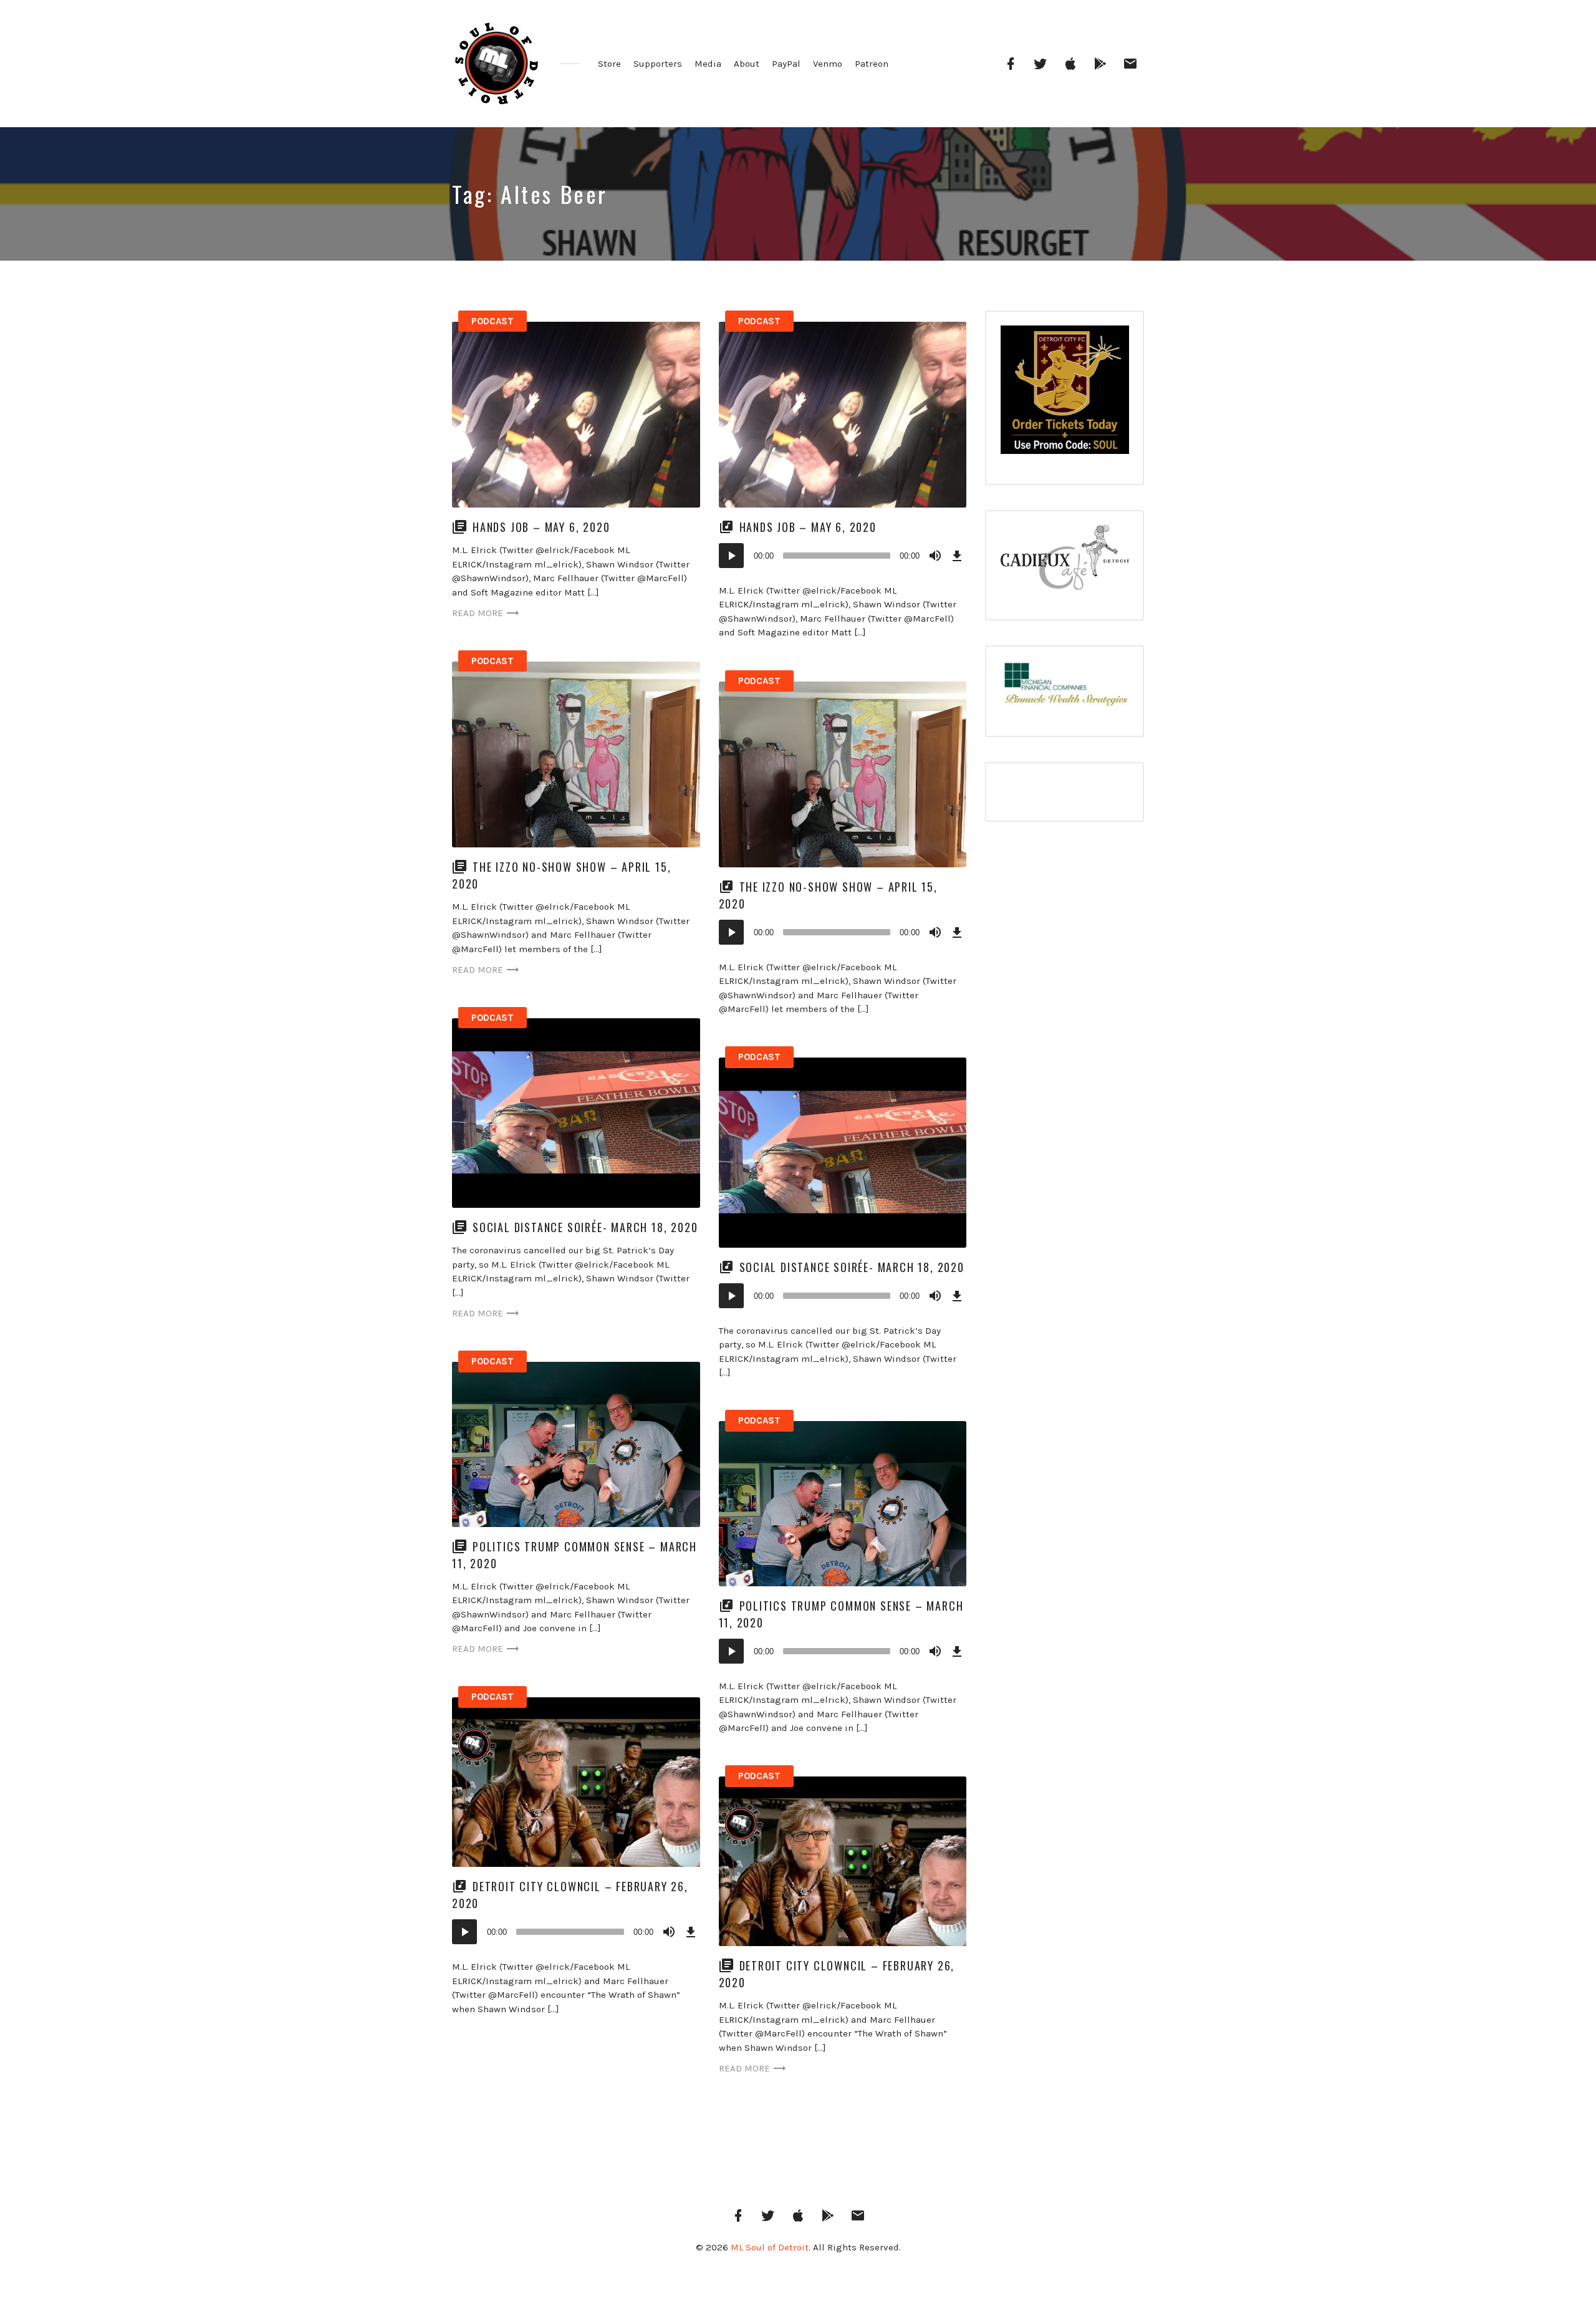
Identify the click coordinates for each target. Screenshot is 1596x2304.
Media (708, 64)
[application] (843, 556)
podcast (493, 321)
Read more (478, 613)
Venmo (828, 64)
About (747, 64)
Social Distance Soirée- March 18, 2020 (585, 1227)
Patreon (872, 64)
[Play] (731, 556)
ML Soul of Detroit (770, 2247)
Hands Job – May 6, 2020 (541, 527)
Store (609, 64)
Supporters (658, 64)
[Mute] (935, 556)
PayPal (786, 64)
